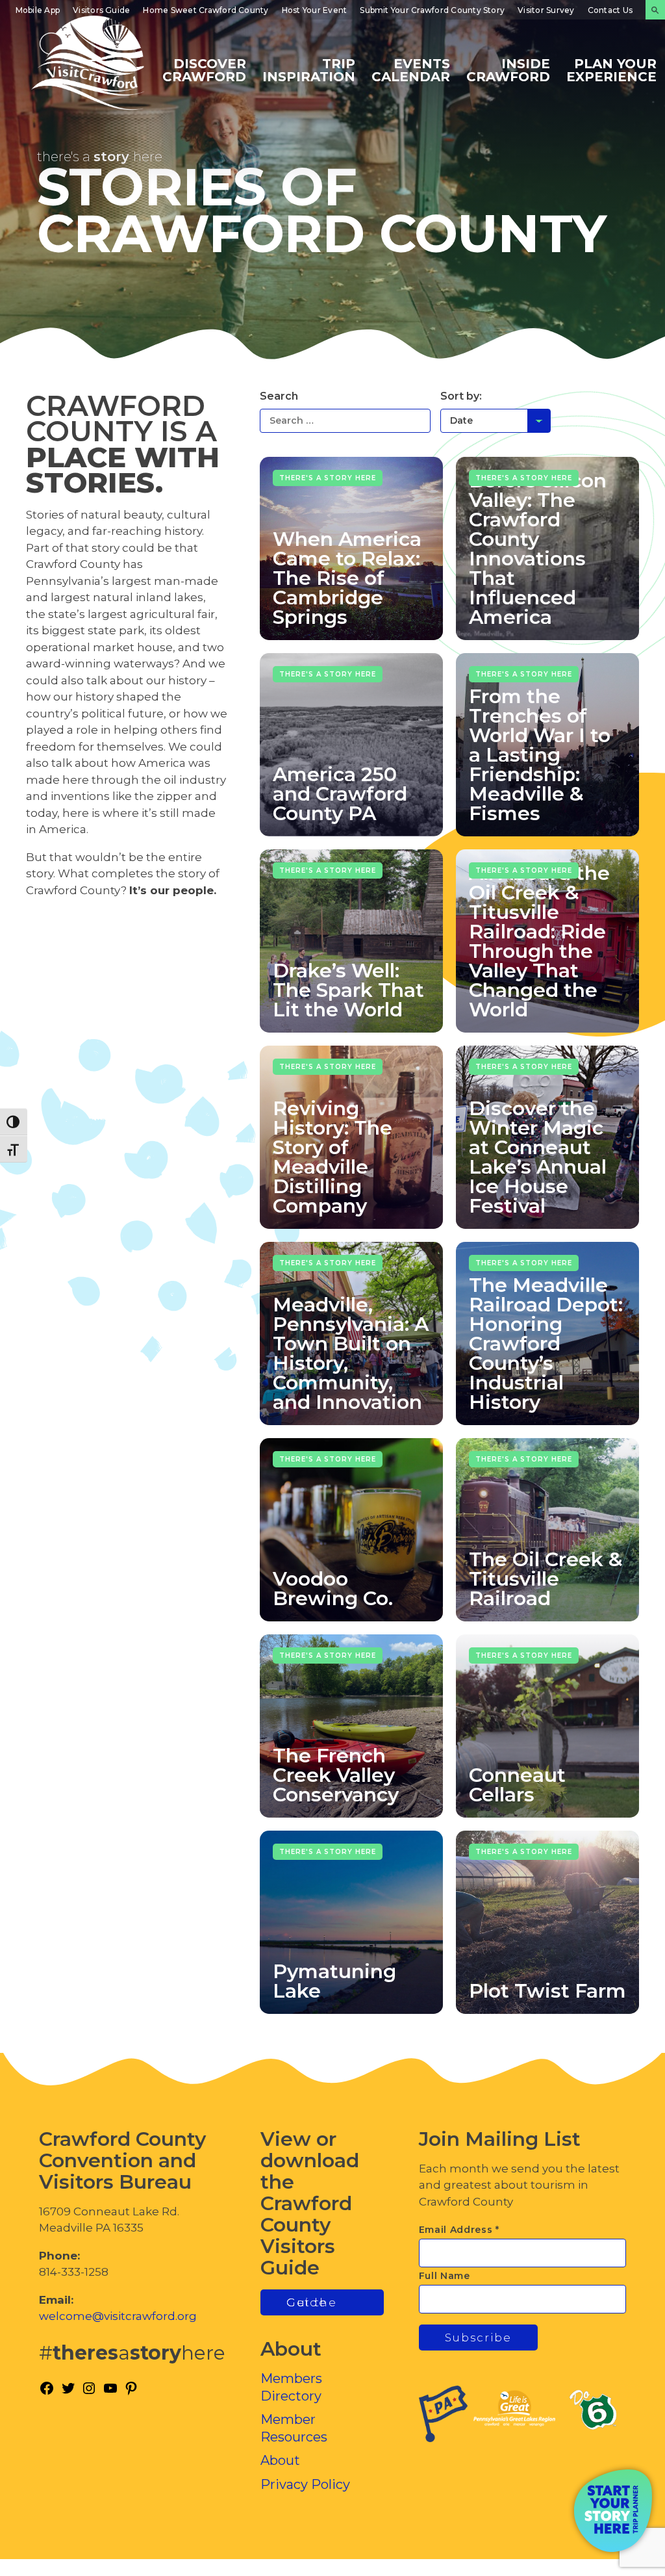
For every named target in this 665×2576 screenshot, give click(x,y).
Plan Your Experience (611, 70)
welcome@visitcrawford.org (118, 2316)
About (280, 2460)
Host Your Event (315, 10)
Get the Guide (312, 2302)
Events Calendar (411, 70)
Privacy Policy (305, 2484)
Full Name (445, 2276)
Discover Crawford (204, 70)
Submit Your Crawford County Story (432, 10)
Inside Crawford (508, 70)
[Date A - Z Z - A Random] (496, 420)
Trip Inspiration (309, 70)
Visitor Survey (546, 10)
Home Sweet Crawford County (206, 10)
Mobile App (38, 10)
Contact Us (610, 10)
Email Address (459, 2230)
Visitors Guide (101, 10)
